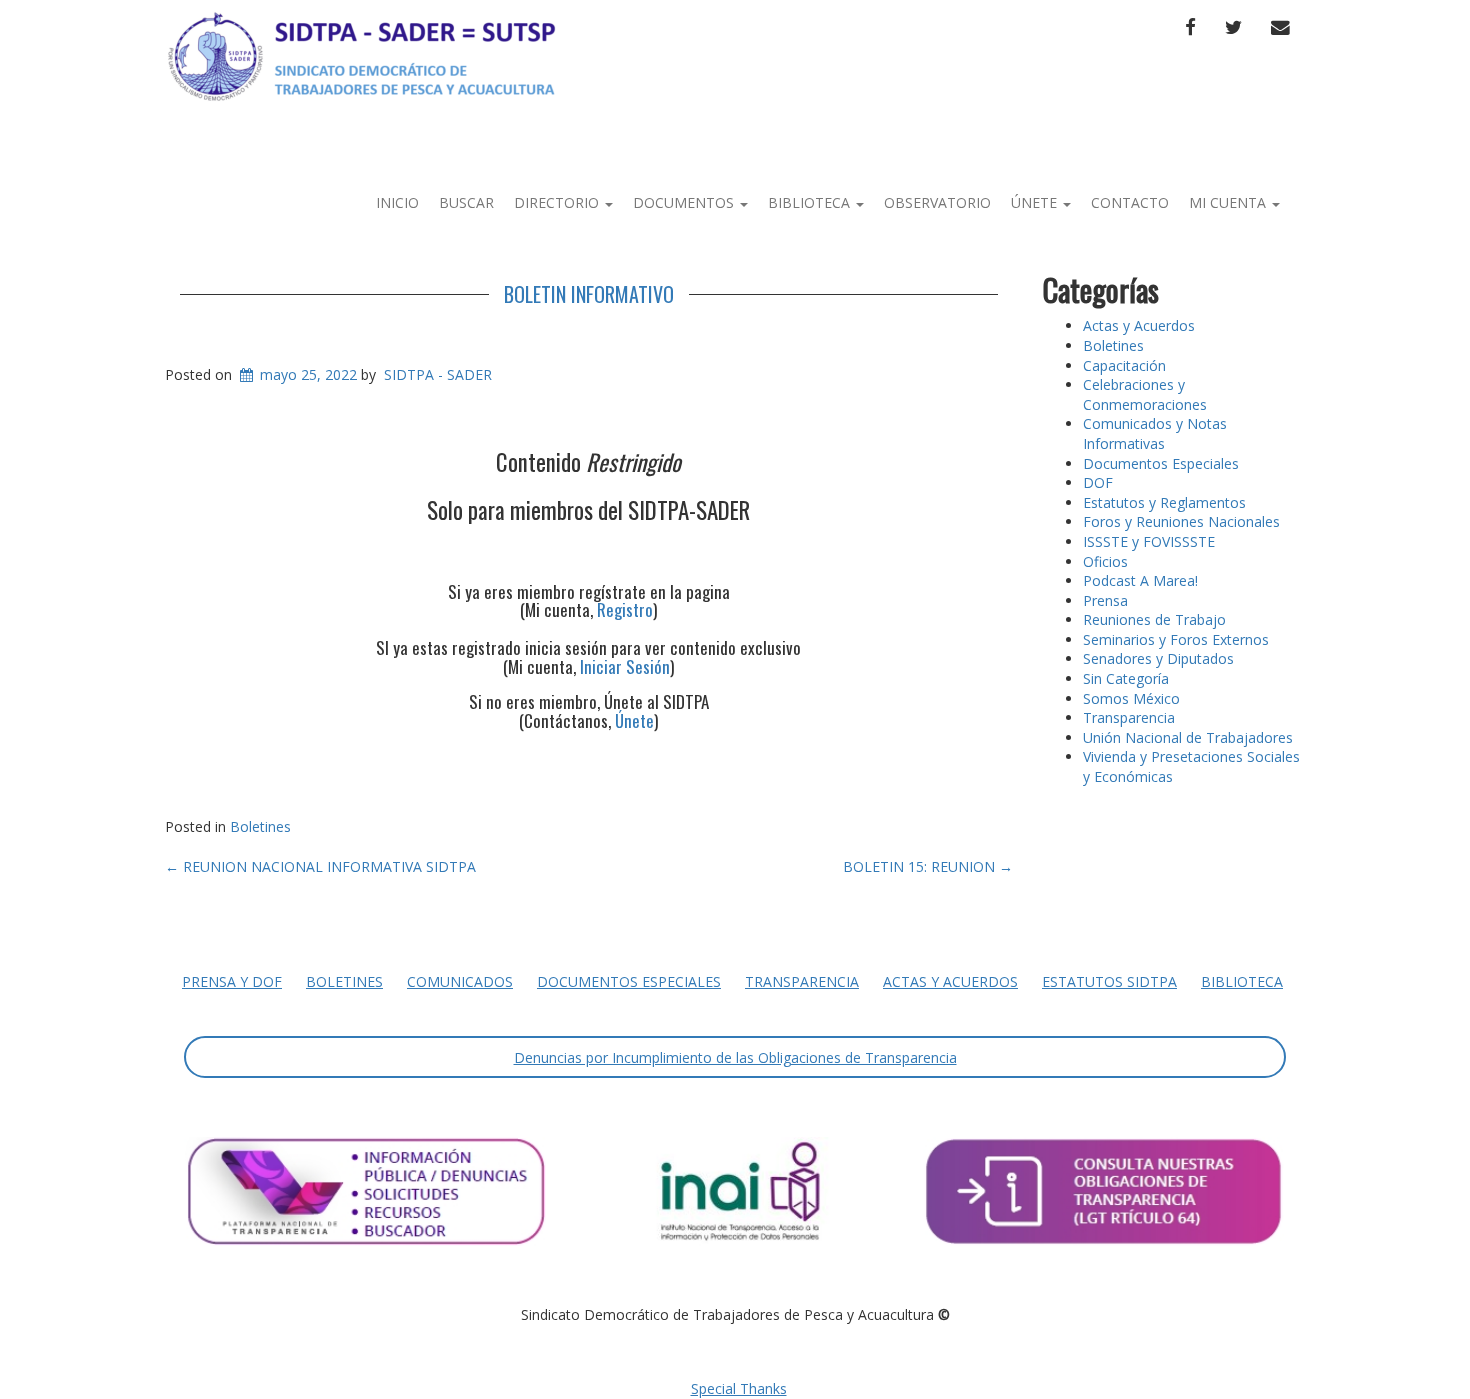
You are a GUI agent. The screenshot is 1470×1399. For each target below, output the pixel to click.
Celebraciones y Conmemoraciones (1145, 394)
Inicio (397, 202)
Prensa (1105, 600)
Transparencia (1129, 717)
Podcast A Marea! (1140, 580)
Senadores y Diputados (1158, 658)
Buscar (466, 202)
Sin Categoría (1126, 678)
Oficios (1105, 561)
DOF (1098, 482)
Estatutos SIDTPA (1109, 981)
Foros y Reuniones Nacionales (1181, 521)
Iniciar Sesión (625, 666)
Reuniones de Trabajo (1154, 619)
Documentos (685, 202)
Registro (625, 609)
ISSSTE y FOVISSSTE (1149, 541)
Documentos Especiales (1161, 463)
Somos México (1131, 698)
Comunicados (460, 981)
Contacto (1130, 202)
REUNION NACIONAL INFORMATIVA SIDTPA (320, 866)
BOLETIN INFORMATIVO (589, 294)
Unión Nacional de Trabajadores (1188, 737)
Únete (1036, 202)
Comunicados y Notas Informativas (1155, 433)
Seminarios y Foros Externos (1176, 639)
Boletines (260, 826)
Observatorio (937, 202)
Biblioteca (811, 202)
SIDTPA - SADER (438, 374)
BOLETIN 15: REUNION (928, 866)
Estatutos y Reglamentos (1164, 502)
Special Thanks (739, 1388)
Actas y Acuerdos (1139, 325)
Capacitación (1124, 365)
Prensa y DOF (232, 981)
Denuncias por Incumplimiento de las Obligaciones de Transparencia (735, 1057)
